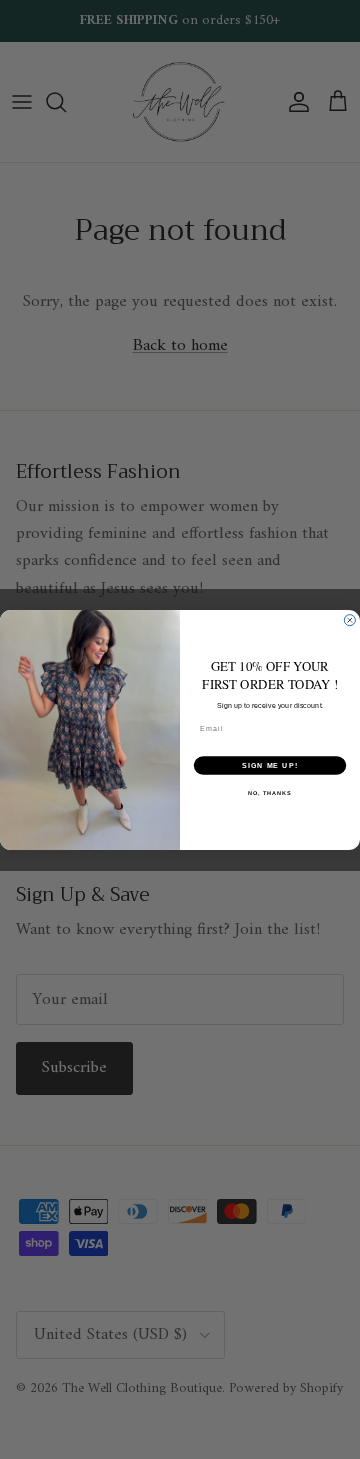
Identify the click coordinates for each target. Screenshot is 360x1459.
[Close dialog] (349, 619)
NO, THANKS (270, 793)
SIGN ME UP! (270, 765)
